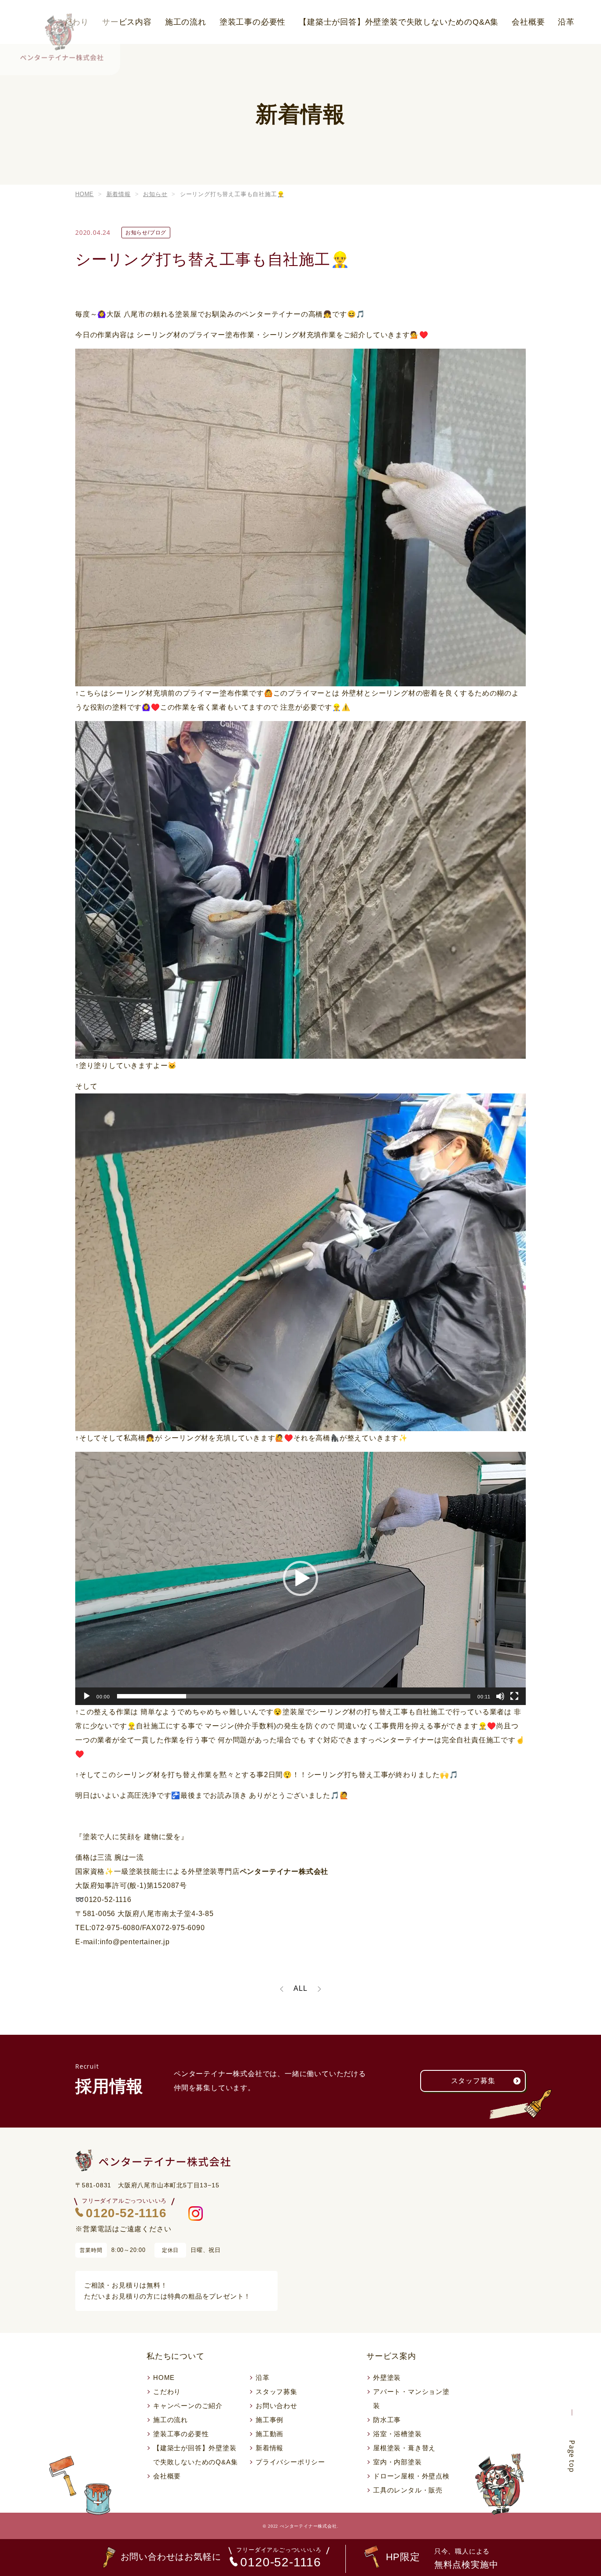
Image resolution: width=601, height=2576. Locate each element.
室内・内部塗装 (398, 2462)
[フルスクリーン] (514, 1696)
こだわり (167, 2392)
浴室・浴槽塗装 (398, 2434)
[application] (300, 1578)
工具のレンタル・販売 (408, 2490)
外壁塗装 (387, 2377)
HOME (164, 2377)
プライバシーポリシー (290, 2462)
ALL (300, 1988)
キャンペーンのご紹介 (188, 2406)
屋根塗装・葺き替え (404, 2448)
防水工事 (387, 2420)
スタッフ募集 (473, 2081)
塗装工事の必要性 (253, 22)
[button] (300, 1578)
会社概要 (528, 22)
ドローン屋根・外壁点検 (411, 2476)
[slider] (294, 1696)
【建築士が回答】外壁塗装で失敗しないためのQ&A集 (399, 22)
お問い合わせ (277, 2406)
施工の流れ (186, 22)
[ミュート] (500, 1696)
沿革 (566, 22)
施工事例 (269, 2420)
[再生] (87, 1696)
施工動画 (269, 2434)
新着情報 (269, 2448)
